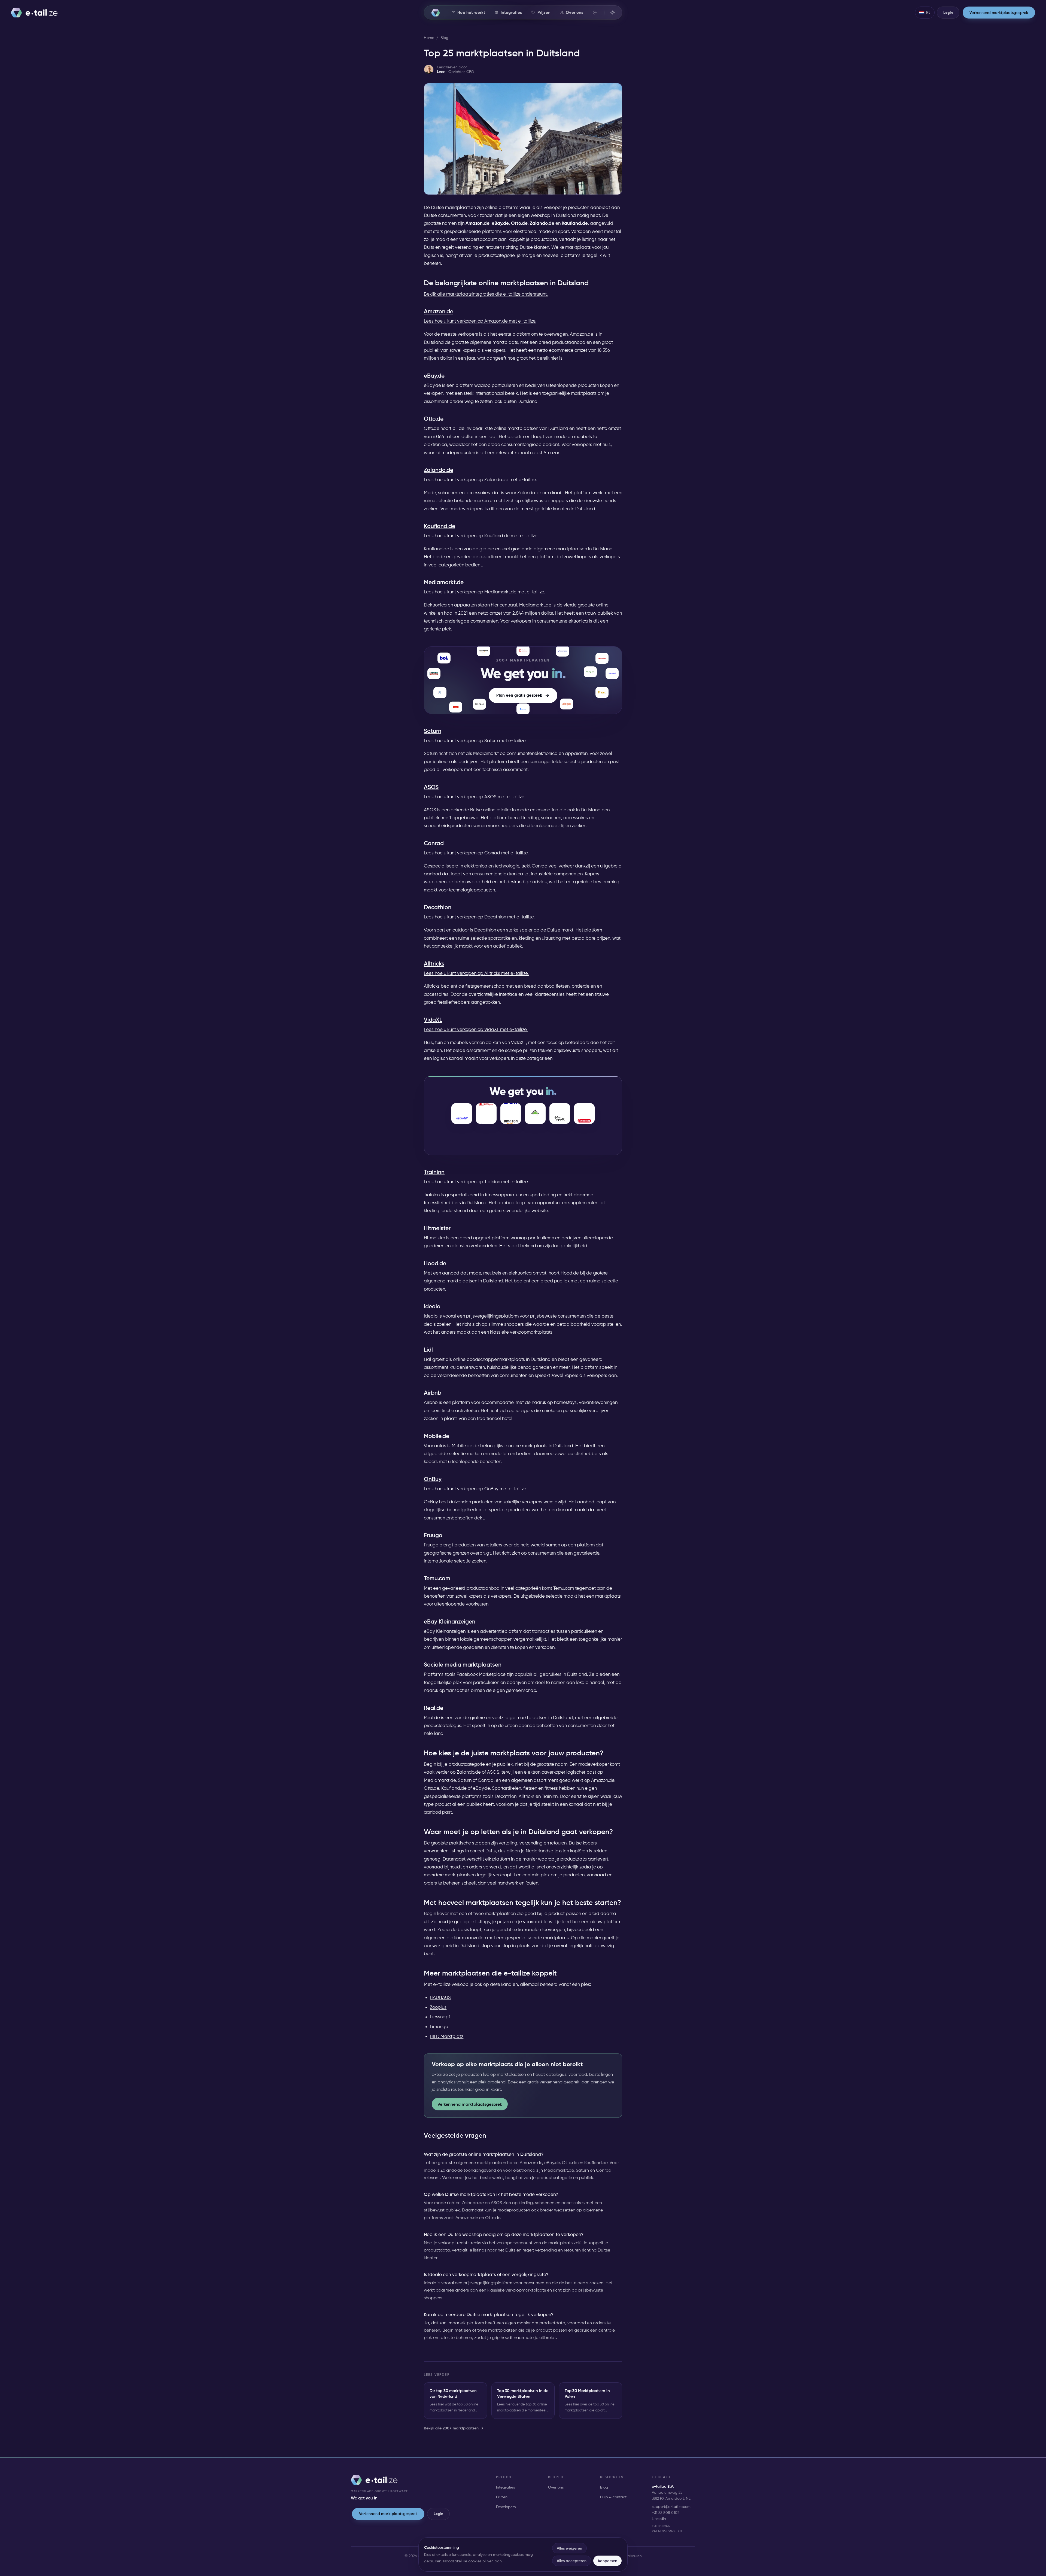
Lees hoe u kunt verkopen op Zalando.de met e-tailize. (480, 480)
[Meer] (595, 13)
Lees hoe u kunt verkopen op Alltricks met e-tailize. (476, 973)
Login (439, 2514)
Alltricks (434, 964)
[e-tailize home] (34, 13)
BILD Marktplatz (447, 2036)
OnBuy (433, 1479)
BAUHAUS (440, 1997)
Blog (444, 38)
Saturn (433, 731)
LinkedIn (659, 2519)
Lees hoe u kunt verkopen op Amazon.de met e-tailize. (480, 321)
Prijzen (502, 2497)
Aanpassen (607, 2561)
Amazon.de (439, 311)
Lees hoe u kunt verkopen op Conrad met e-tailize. (476, 853)
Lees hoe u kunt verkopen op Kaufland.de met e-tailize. (481, 536)
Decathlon (438, 907)
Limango (439, 2026)
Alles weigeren (569, 2548)
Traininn (434, 1172)
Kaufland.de (440, 526)
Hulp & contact (613, 2497)
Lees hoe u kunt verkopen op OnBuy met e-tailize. (475, 1489)
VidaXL (433, 1020)
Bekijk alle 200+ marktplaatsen (454, 2428)
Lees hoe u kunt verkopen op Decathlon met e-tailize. (479, 917)
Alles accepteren (572, 2561)
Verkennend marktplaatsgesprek (470, 2104)
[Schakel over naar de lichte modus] (613, 12)
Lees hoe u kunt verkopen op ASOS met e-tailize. (475, 797)
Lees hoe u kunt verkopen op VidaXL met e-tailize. (476, 1029)
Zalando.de (439, 470)
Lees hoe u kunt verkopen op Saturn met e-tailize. (475, 741)
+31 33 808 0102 (666, 2513)
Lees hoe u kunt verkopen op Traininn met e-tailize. (476, 1182)
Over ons (556, 2487)
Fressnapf (440, 2017)
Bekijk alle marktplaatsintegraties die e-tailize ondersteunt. (486, 294)
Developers (506, 2507)
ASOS (431, 787)
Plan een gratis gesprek (519, 695)
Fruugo (431, 1545)
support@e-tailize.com (671, 2507)
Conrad (434, 843)
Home (429, 38)
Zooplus (438, 2007)
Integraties (505, 2487)
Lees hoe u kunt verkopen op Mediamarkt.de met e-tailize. (484, 592)
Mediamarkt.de (444, 582)
